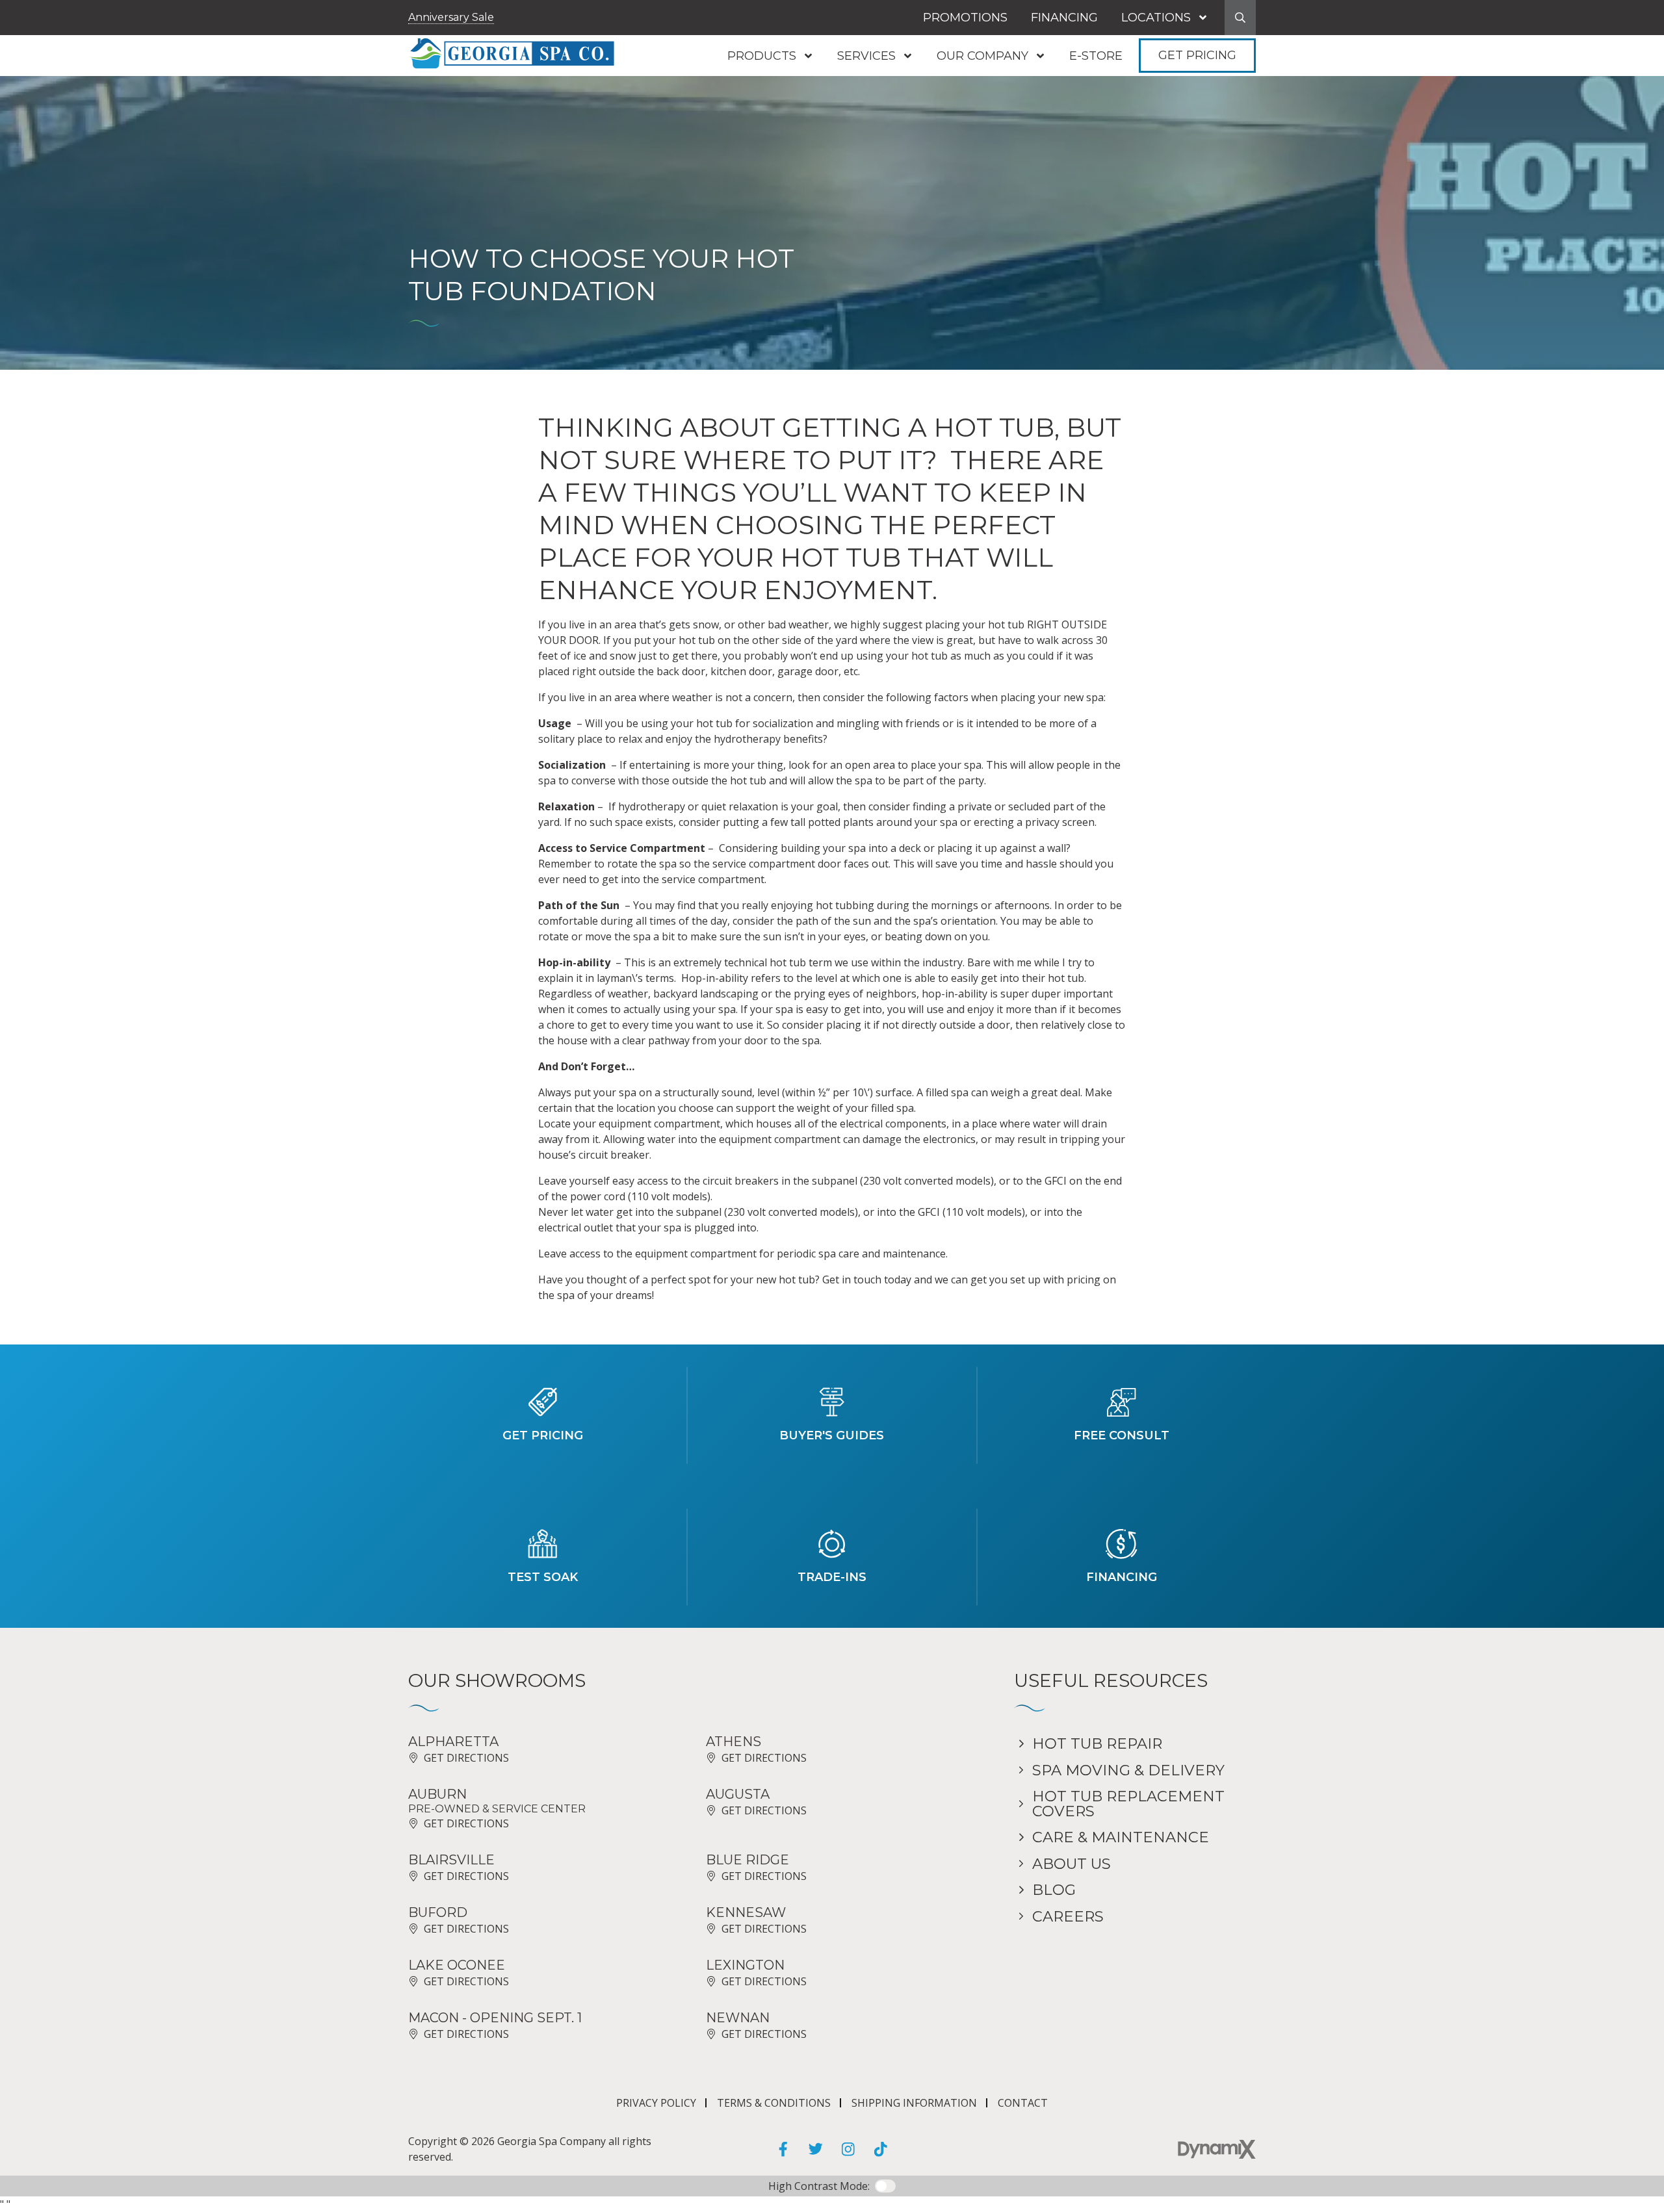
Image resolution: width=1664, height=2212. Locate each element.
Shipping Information (914, 2103)
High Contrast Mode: (65, 50)
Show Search (1240, 18)
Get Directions (466, 1758)
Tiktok (881, 2149)
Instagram (848, 2149)
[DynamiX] (1217, 2149)
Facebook (783, 2149)
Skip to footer (47, 35)
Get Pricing (1197, 55)
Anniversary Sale (451, 17)
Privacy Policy (656, 2103)
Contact (1023, 2103)
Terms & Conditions (774, 2103)
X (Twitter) (816, 2149)
